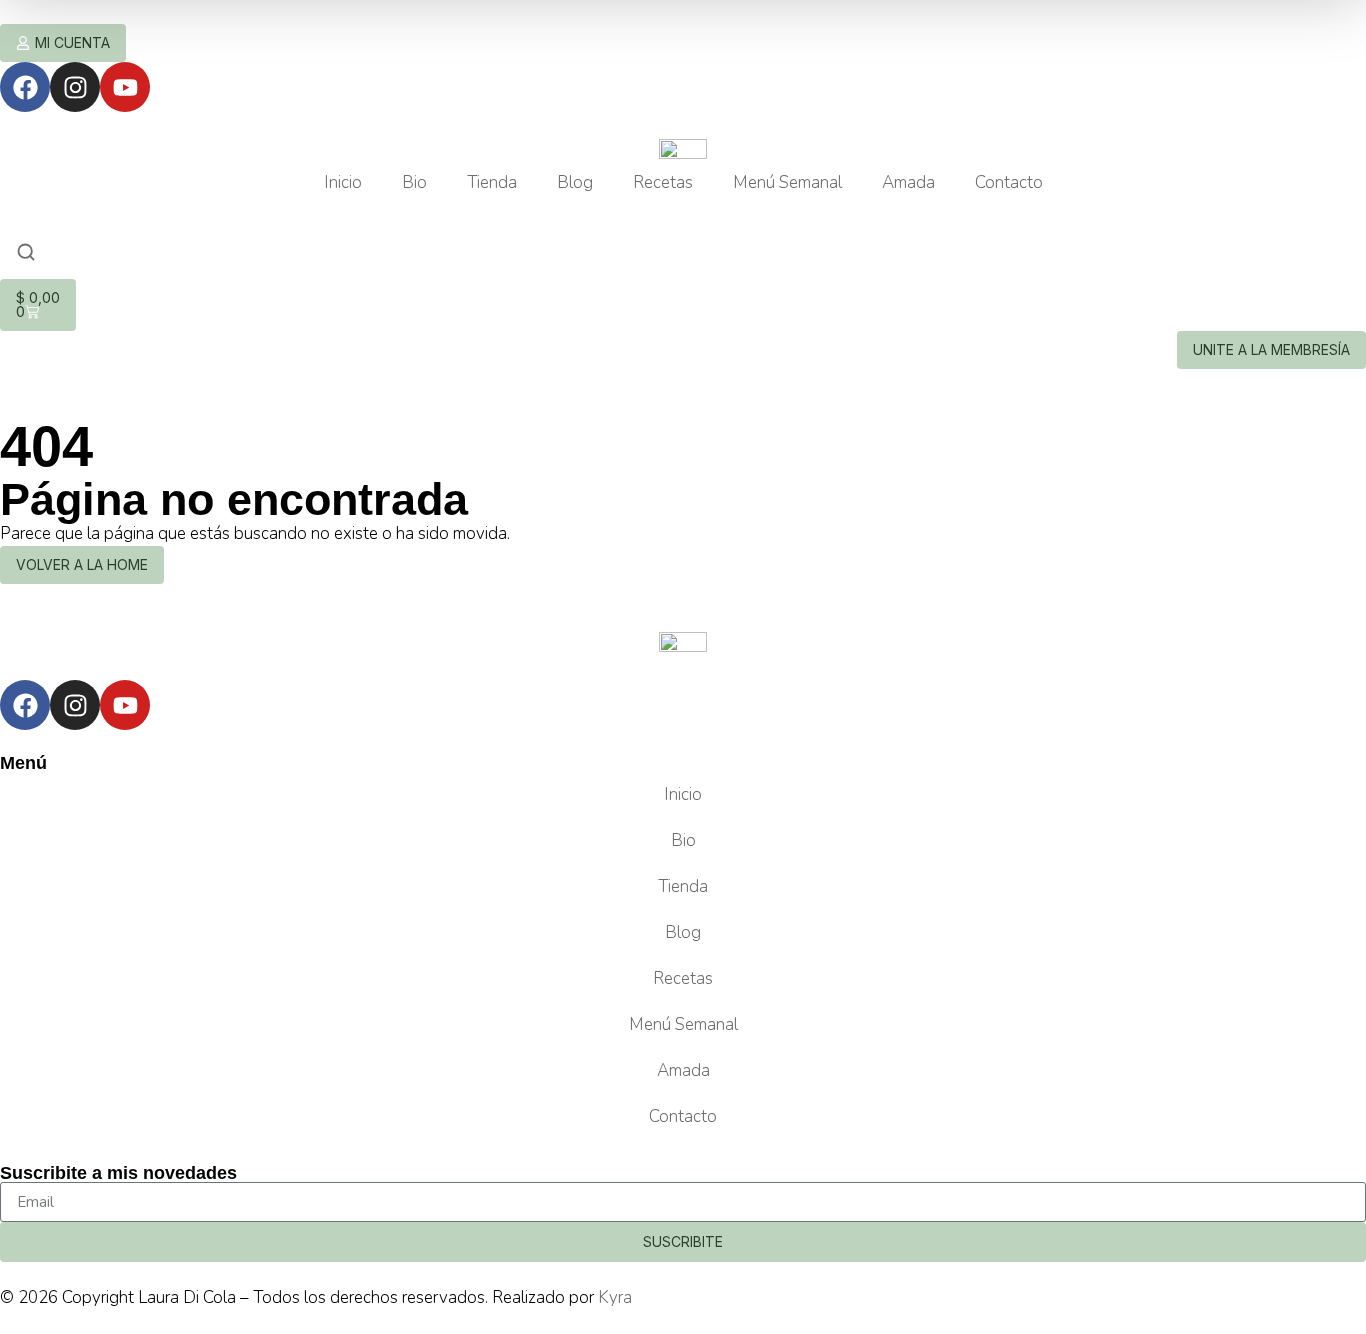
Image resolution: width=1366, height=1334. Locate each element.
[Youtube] (125, 87)
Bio (414, 182)
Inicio (343, 182)
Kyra (615, 1297)
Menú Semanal (787, 182)
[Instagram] (75, 87)
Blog (575, 182)
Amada (908, 182)
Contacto (1009, 182)
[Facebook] (25, 87)
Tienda (492, 182)
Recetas (663, 182)
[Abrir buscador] (26, 254)
